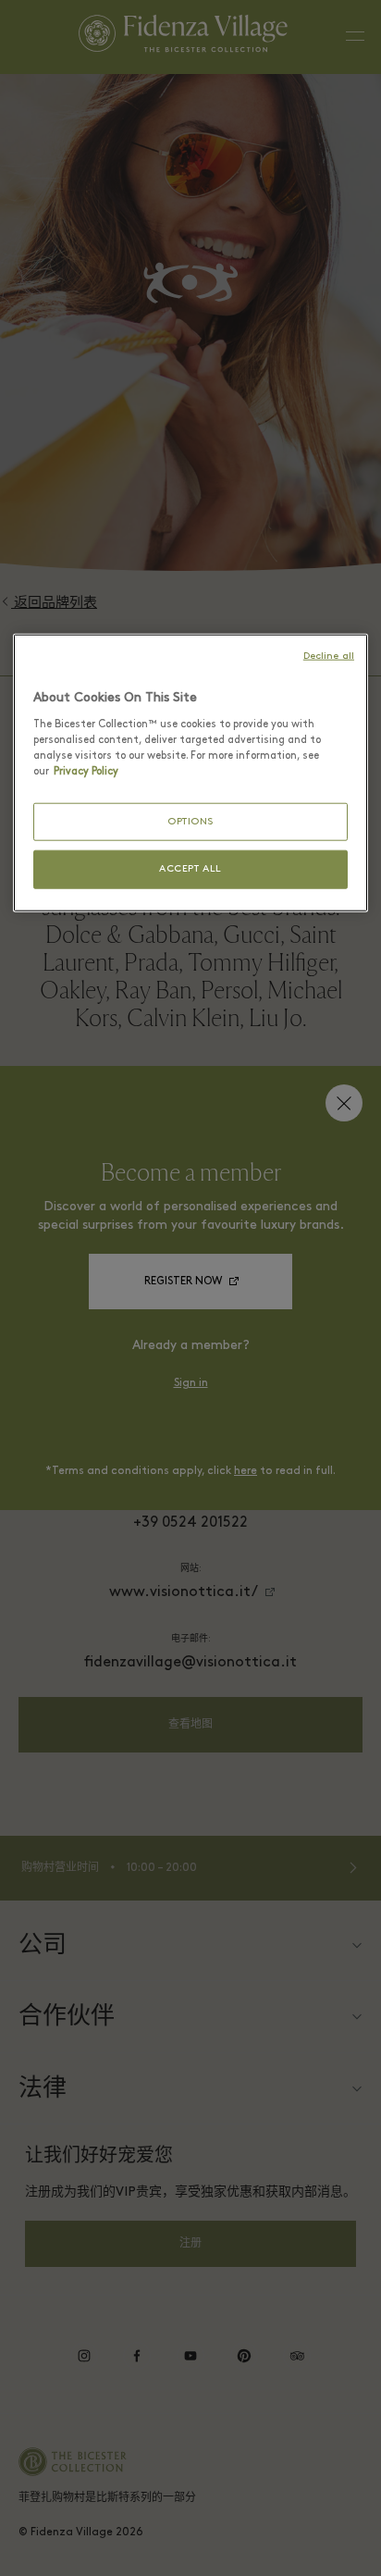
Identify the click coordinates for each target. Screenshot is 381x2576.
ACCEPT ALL (190, 869)
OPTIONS (190, 822)
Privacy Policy (86, 772)
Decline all (329, 656)
